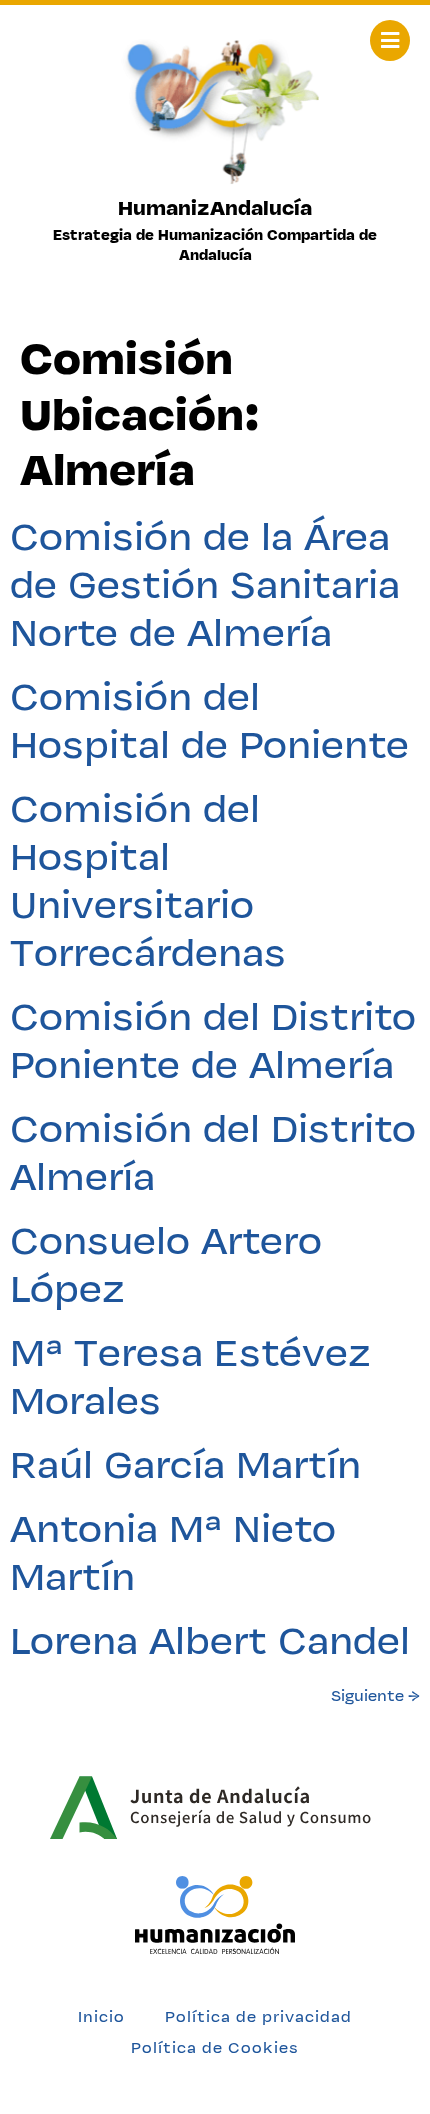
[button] (390, 40)
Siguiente (375, 1695)
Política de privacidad (258, 2016)
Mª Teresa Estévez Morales (190, 1376)
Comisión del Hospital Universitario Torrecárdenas (148, 880)
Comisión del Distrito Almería (213, 1152)
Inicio (101, 2016)
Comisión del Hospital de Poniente (209, 720)
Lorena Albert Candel (210, 1640)
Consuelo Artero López (166, 1264)
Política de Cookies (215, 2047)
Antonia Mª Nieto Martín (173, 1552)
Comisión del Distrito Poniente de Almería (213, 1040)
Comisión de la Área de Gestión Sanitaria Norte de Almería (205, 584)
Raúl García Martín (185, 1464)
